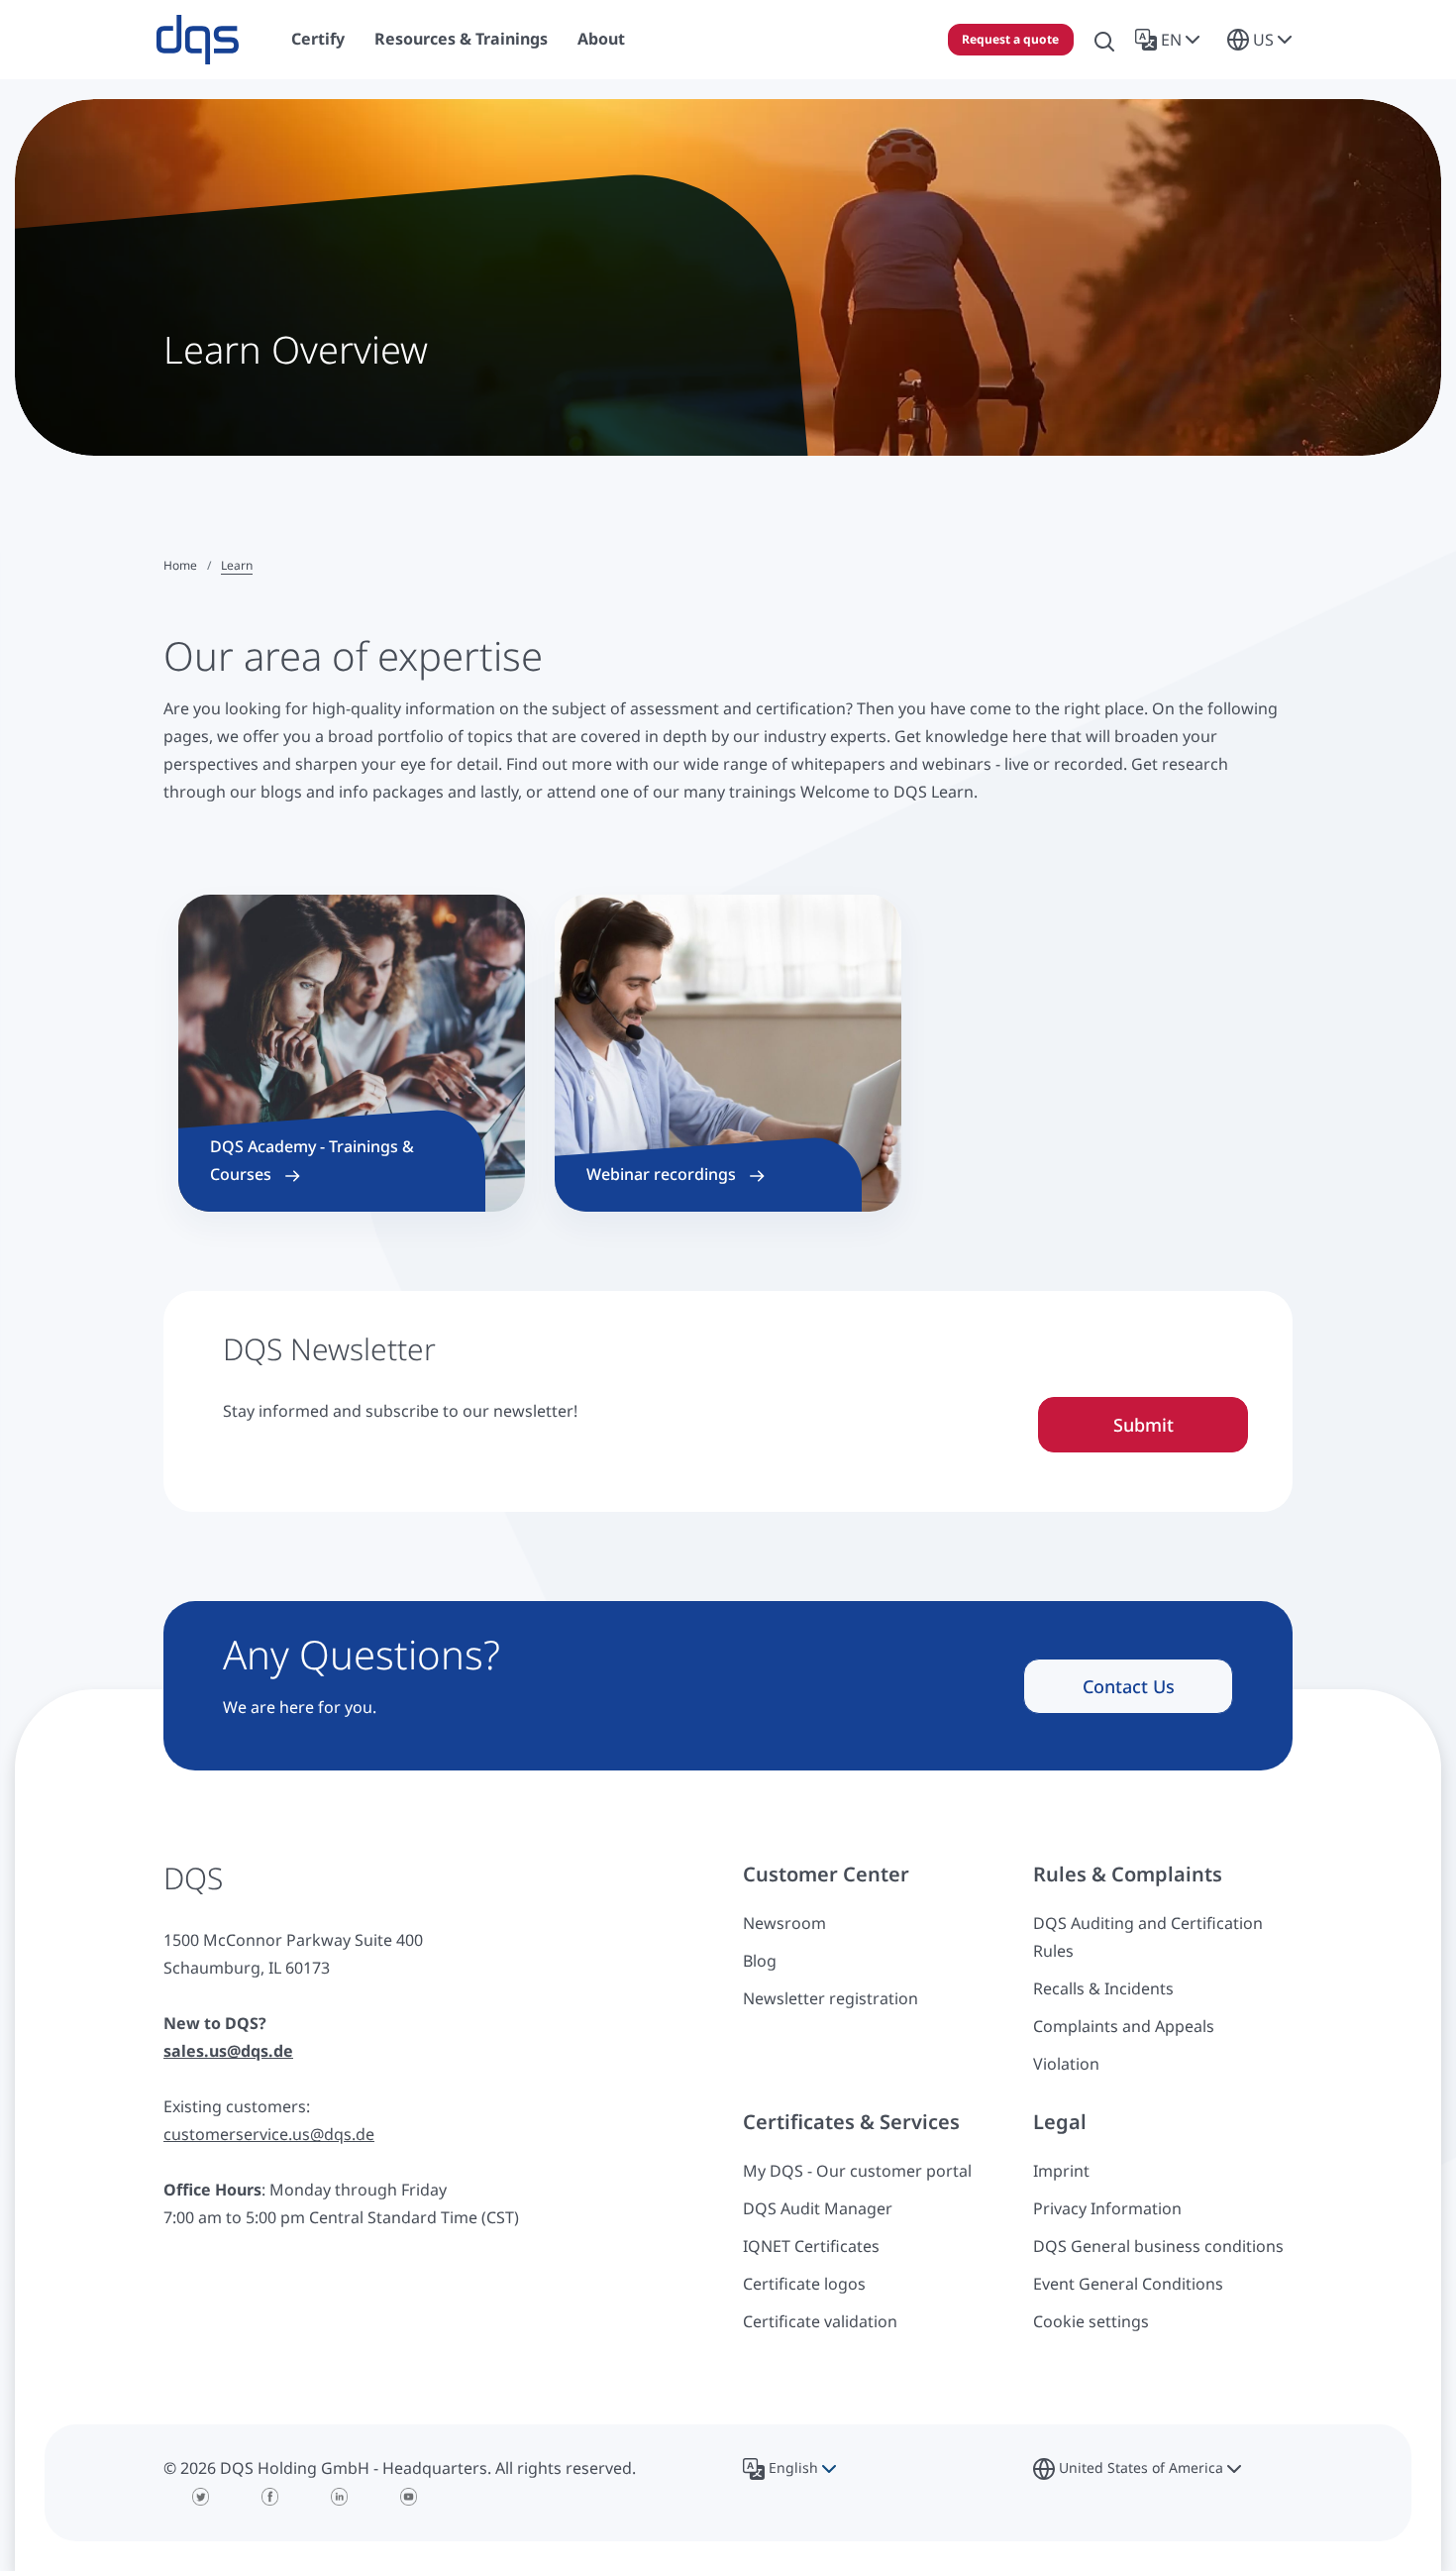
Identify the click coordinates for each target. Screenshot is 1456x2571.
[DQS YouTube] (409, 2497)
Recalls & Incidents (1103, 1988)
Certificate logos (804, 2284)
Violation (1066, 2064)
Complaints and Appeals (1124, 2026)
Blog (760, 1961)
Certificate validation (820, 2321)
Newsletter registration (831, 1998)
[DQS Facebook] (270, 2497)
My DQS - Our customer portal (857, 2171)
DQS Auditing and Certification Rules (1148, 1937)
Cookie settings (1091, 2321)
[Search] (1104, 40)
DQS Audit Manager (818, 2208)
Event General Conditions (1128, 2284)
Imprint (1061, 2171)
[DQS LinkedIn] (340, 2497)
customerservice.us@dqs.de (269, 2134)
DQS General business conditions (1158, 2246)
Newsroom (784, 1923)
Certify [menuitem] (318, 39)
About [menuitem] (601, 39)
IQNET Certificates (811, 2246)
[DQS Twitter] (201, 2497)
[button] (1171, 40)
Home (180, 565)
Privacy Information (1107, 2208)
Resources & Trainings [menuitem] (461, 39)
